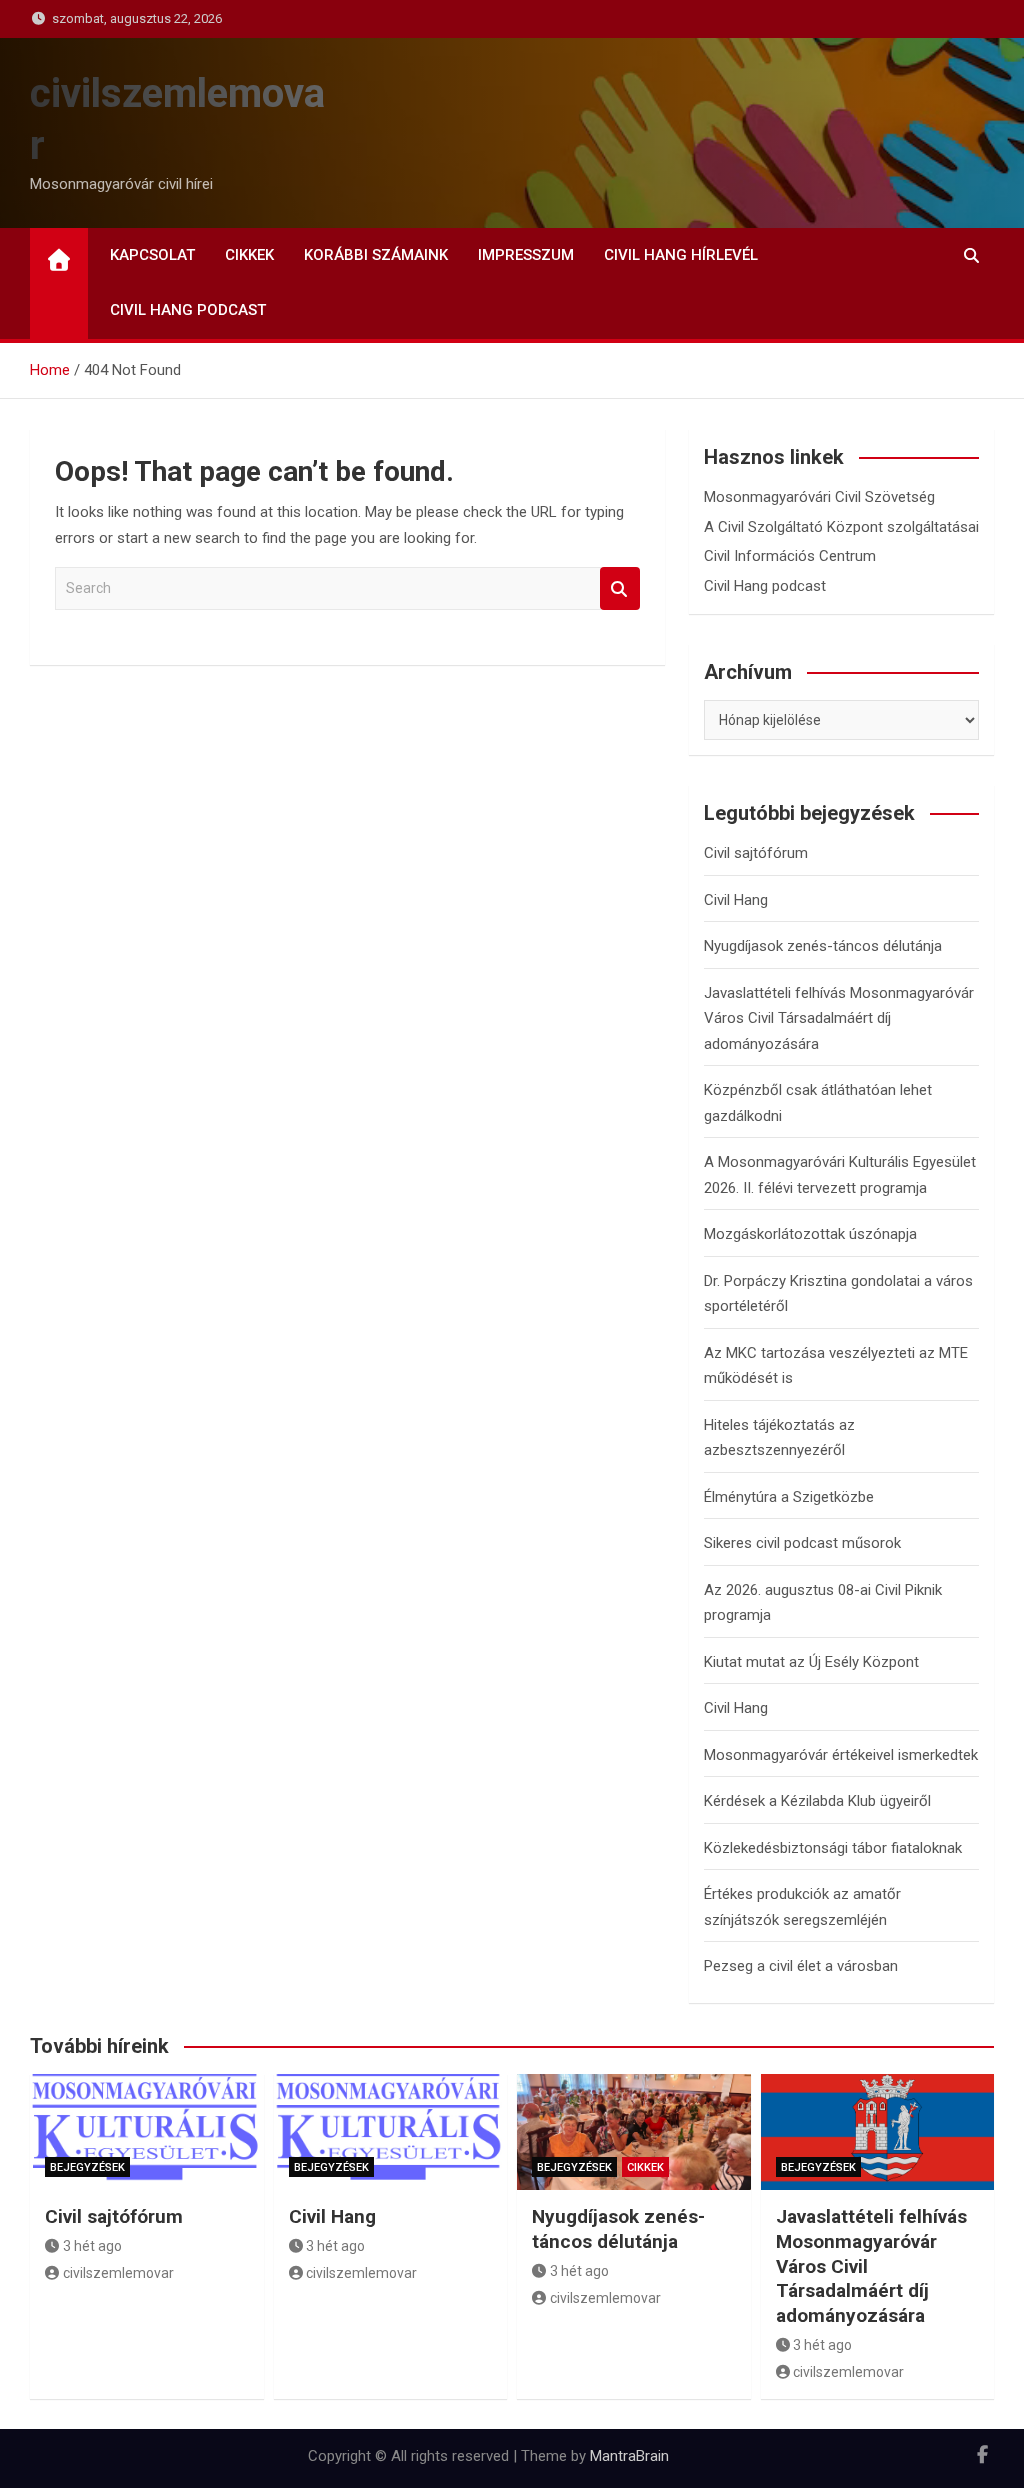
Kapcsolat (152, 255)
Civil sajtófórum (756, 853)
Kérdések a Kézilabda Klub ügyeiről (817, 1801)
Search (620, 588)
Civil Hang (736, 900)
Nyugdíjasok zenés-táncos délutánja (823, 946)
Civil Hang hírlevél (681, 255)
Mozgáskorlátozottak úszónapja (810, 1234)
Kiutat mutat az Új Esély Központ (811, 1662)
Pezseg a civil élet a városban (801, 1966)
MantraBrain (629, 2456)
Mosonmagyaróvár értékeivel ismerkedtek (841, 1755)
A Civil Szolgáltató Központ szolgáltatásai (841, 527)
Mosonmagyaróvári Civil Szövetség (819, 497)
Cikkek (249, 255)
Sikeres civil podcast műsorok (802, 1543)
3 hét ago (92, 2246)
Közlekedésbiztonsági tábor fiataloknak (833, 1848)
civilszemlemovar (118, 2273)
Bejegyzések (87, 2167)
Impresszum (526, 255)
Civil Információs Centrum (790, 556)
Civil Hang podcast (188, 310)
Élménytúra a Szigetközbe (789, 1497)
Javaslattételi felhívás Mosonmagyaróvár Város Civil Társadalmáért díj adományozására (839, 1018)
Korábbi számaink (376, 255)
